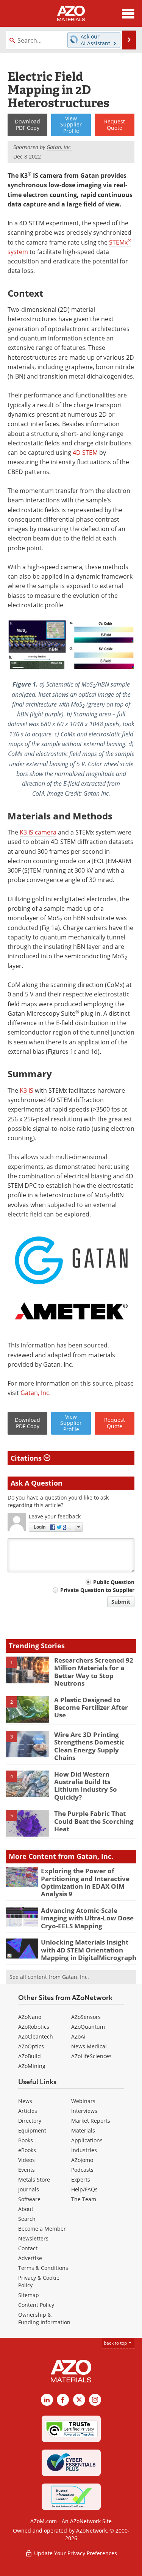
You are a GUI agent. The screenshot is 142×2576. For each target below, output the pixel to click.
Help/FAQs (84, 2189)
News (25, 2101)
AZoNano (30, 2017)
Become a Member (42, 2229)
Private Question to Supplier (97, 1590)
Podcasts (82, 2170)
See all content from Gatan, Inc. (49, 1977)
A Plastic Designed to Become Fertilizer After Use (91, 1708)
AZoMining (32, 2066)
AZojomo (82, 2160)
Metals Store (34, 2180)
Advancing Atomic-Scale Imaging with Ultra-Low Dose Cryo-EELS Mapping (87, 1918)
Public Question (114, 1582)
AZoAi (78, 2036)
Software (29, 2199)
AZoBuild (30, 2056)
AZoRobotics (34, 2027)
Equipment (32, 2130)
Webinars (83, 2101)
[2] (27, 1709)
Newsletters (33, 2238)
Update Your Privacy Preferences (75, 2553)
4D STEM (85, 453)
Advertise (30, 2258)
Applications (87, 2140)
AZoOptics (31, 2046)
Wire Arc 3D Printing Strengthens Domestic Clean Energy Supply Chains (89, 1746)
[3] (27, 1744)
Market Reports (91, 2121)
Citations (27, 1458)
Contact (28, 2248)
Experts (81, 2180)
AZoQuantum (88, 2027)
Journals (29, 2189)
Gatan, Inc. (36, 1393)
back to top (116, 2343)
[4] (27, 1783)
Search (27, 2219)
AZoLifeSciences (91, 2056)
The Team (84, 2199)
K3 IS (27, 1090)
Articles (28, 2111)
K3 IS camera (38, 832)
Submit (121, 1602)
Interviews (84, 2111)
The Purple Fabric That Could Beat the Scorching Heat (94, 1821)
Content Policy (36, 2305)
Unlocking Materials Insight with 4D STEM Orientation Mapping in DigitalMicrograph (89, 1950)
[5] (27, 1823)
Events (27, 2170)
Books (26, 2140)
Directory (30, 2121)
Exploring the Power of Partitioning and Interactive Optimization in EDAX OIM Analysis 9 (85, 1882)
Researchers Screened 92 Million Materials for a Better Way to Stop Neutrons (94, 1672)
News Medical (89, 2046)
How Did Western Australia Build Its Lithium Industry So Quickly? (86, 1786)
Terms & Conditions (43, 2268)
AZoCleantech (36, 2036)
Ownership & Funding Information (44, 2318)
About (26, 2209)
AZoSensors (86, 2017)
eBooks (27, 2150)
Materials (83, 2130)
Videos (27, 2160)
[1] (27, 1669)
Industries (84, 2150)
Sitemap (29, 2295)
